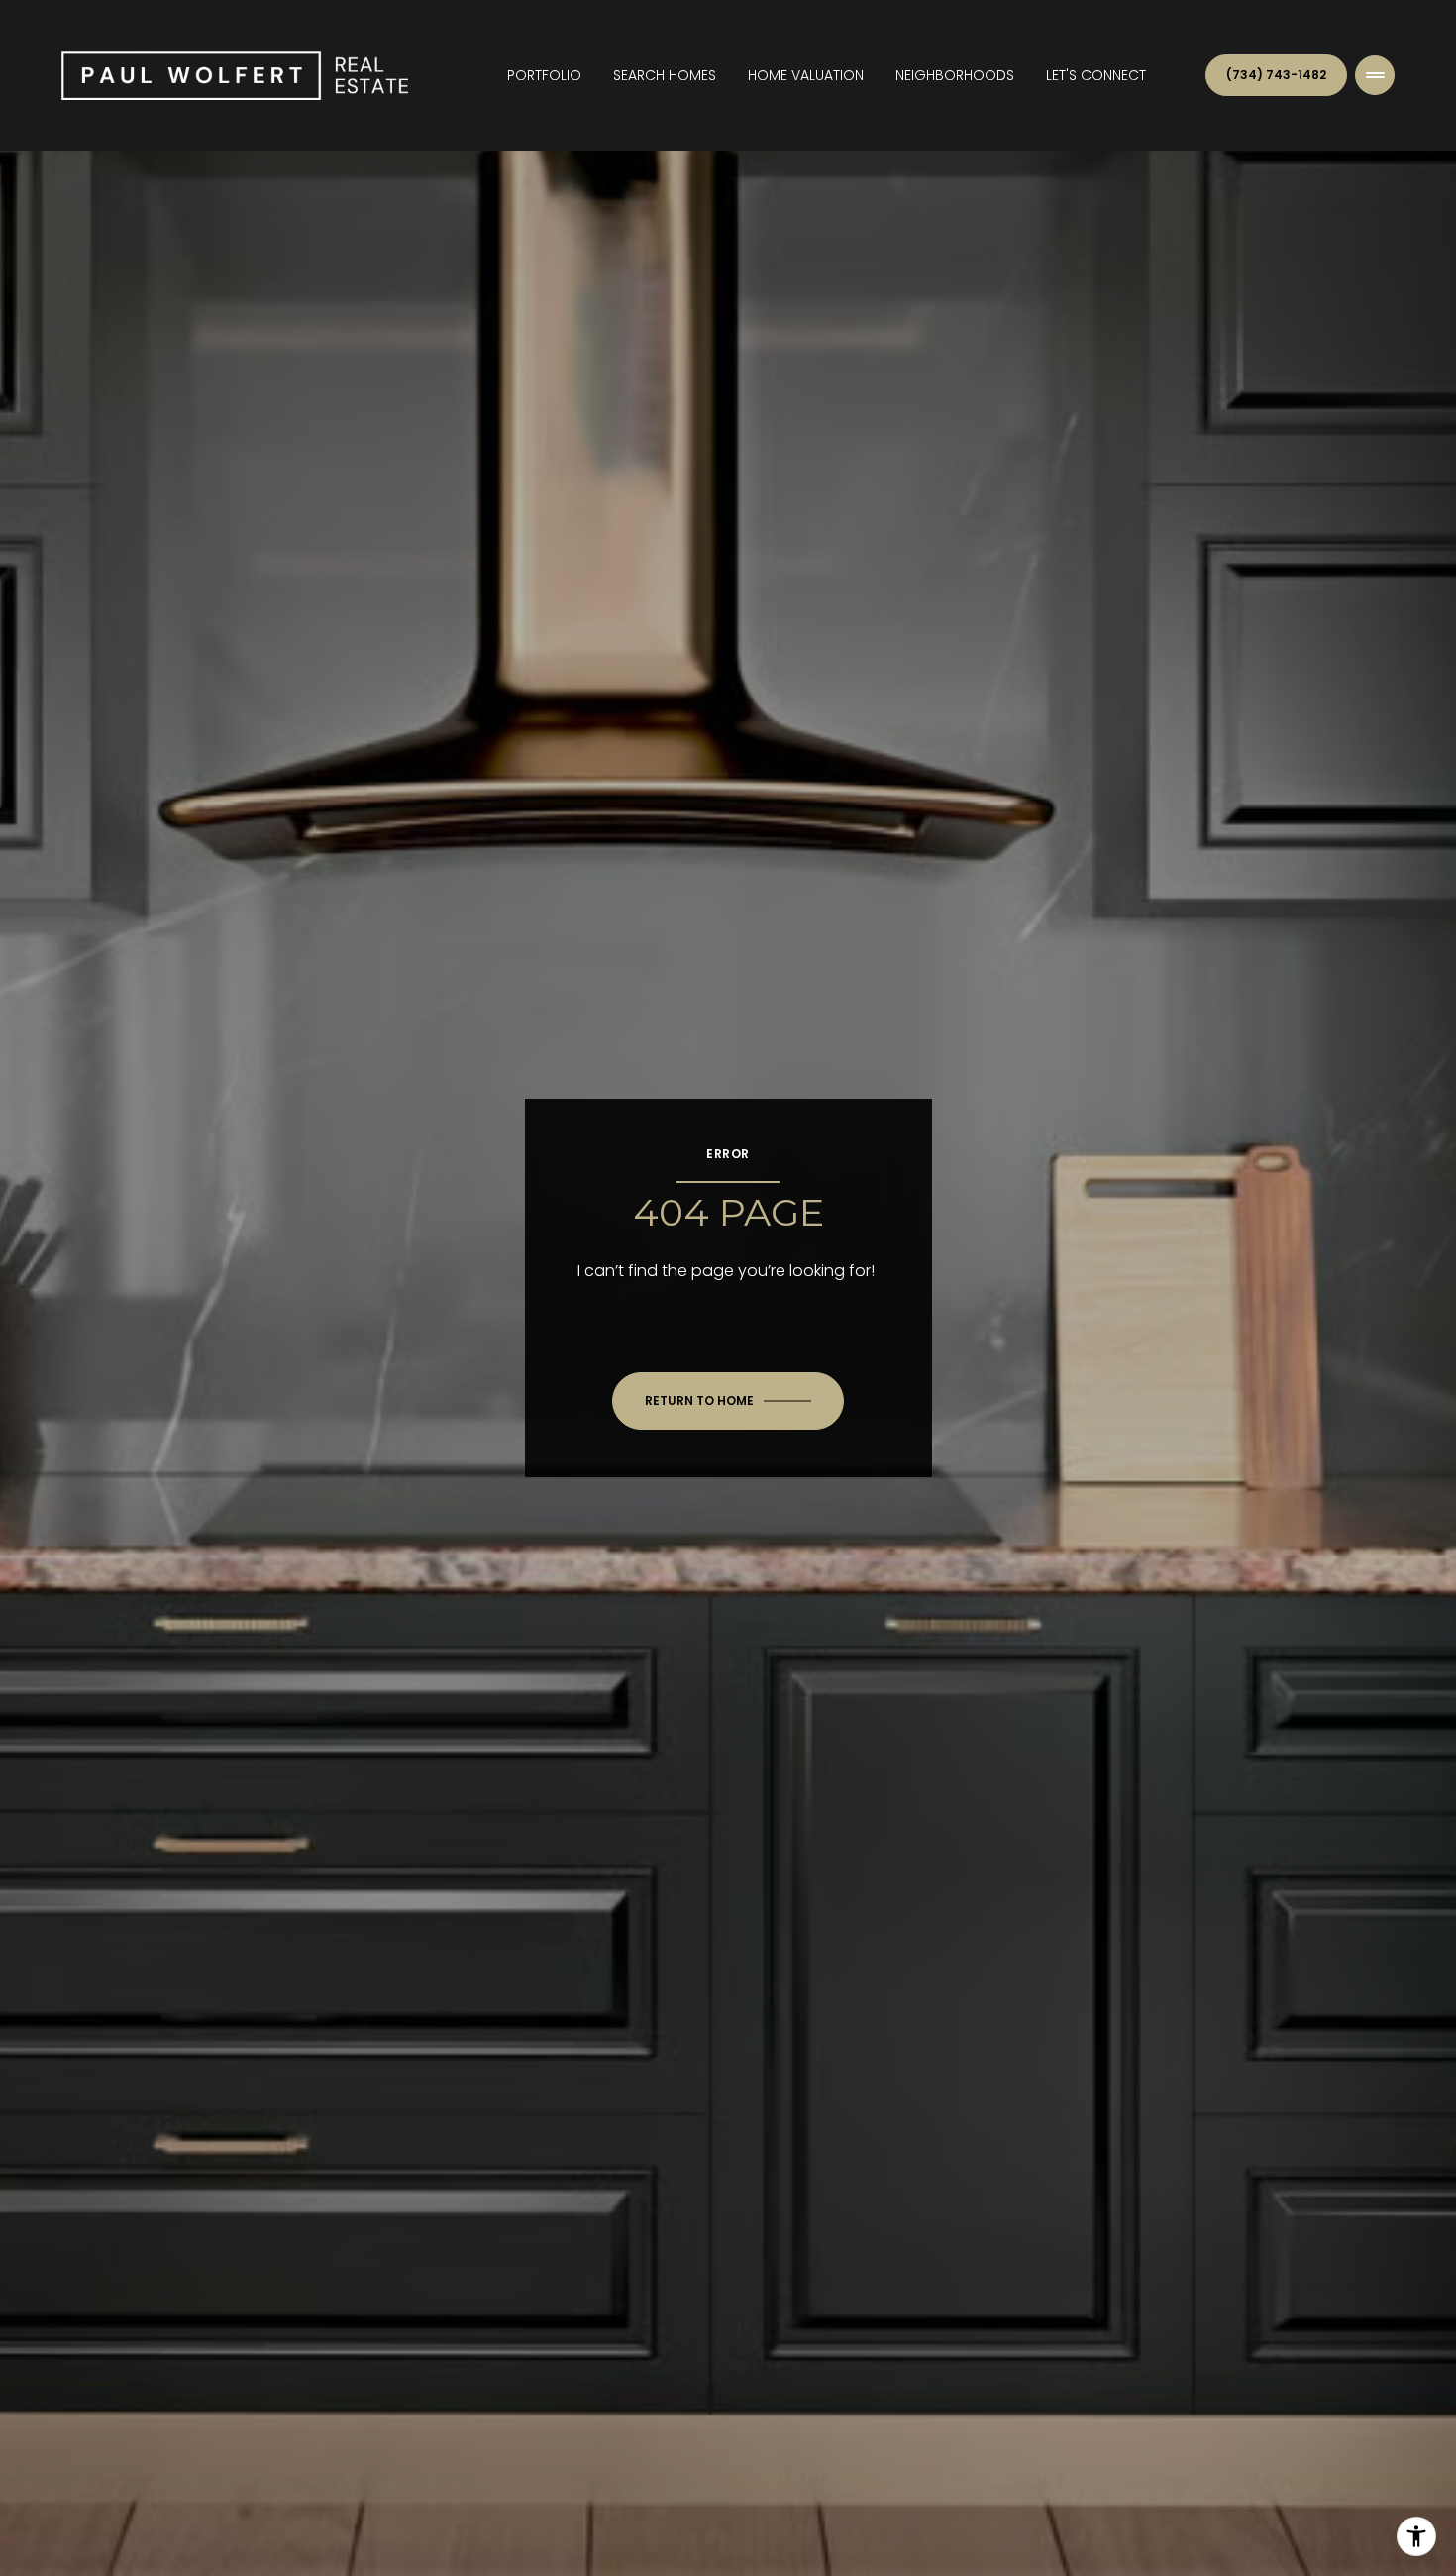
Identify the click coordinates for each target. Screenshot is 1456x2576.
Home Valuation (806, 75)
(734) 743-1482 (1276, 75)
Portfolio (544, 75)
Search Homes (665, 75)
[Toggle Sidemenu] (1375, 75)
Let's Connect (1096, 75)
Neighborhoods (955, 75)
